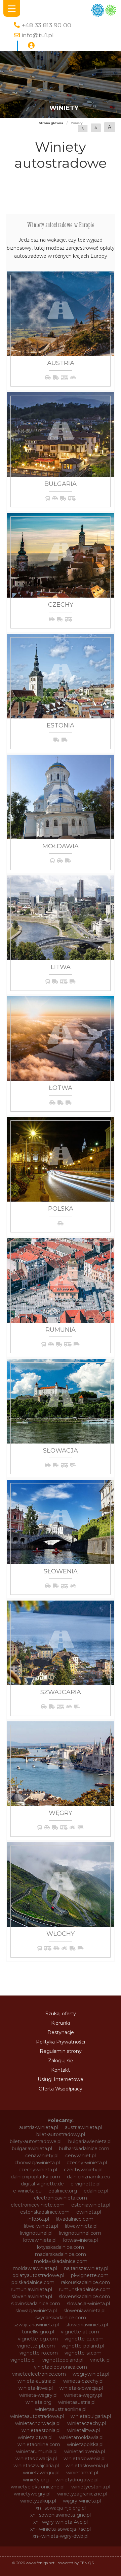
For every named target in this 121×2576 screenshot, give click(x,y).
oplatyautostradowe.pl (38, 2275)
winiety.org (36, 2480)
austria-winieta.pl (39, 2127)
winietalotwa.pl (35, 2437)
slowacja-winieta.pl (88, 2304)
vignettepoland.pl (63, 2360)
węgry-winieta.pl (82, 2501)
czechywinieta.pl (38, 2170)
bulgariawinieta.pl (32, 2149)
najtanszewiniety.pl (86, 2268)
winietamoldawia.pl (81, 2437)
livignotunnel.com (80, 2233)
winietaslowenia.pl (85, 2459)
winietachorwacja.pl (38, 2423)
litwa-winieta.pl (41, 2226)
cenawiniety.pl (42, 2156)
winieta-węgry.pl (83, 2395)
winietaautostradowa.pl (37, 2416)
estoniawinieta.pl (91, 2205)
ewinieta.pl (89, 2212)
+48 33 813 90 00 (46, 25)
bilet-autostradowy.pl (61, 2134)
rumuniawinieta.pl (31, 2289)
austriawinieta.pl (84, 2127)
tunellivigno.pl (38, 2332)
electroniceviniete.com (38, 2205)
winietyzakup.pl (38, 2501)
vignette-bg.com (38, 2339)
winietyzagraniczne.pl (82, 2494)
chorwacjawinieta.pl (37, 2163)
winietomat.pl (82, 2473)
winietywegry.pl (32, 2494)
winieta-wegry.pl (38, 2395)
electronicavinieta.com (61, 2198)
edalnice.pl (96, 2191)
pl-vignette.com (90, 2275)
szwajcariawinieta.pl (36, 2325)
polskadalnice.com (33, 2282)
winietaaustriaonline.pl (61, 2409)
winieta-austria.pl (37, 2381)
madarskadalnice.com (61, 2254)
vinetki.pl (100, 2360)
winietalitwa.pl (84, 2430)
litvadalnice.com (75, 2219)
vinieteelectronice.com (39, 2374)
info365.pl (38, 2219)
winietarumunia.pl (37, 2452)
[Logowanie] (31, 46)
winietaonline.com (39, 2444)
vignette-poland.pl (83, 2346)
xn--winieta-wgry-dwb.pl (61, 2536)
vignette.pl (23, 2360)
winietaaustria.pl (77, 2402)
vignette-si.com (83, 2353)
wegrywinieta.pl (91, 2374)
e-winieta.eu (27, 2191)
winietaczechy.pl (87, 2423)
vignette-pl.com (36, 2346)
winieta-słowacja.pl (81, 2388)
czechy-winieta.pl (87, 2163)
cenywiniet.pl (80, 2156)
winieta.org (38, 2402)
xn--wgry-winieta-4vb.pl (61, 2522)
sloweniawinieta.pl (85, 2311)
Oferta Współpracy (61, 2089)
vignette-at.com (80, 2332)
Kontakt (61, 2070)
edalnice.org (63, 2191)
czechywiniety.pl (83, 2170)
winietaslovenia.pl (85, 2452)
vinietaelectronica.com (61, 2367)
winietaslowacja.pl (36, 2459)
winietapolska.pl (85, 2444)
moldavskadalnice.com (61, 2261)
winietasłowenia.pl (87, 2466)
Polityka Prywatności (61, 2042)
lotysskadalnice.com (61, 2247)
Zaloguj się (61, 2061)
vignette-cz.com (84, 2339)
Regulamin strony (61, 2051)
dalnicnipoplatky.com (35, 2177)
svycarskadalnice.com (61, 2318)
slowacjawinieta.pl (36, 2311)
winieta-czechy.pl (83, 2381)
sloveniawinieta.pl (32, 2296)
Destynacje (61, 2032)
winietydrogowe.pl (77, 2480)
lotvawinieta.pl (40, 2240)
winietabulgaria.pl (91, 2416)
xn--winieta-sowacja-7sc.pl (61, 2529)
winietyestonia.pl (91, 2487)
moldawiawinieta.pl (35, 2268)
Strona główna (51, 123)
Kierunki (61, 2023)
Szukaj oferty (61, 2014)
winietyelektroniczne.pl (38, 2487)
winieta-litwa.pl (36, 2388)
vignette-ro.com (39, 2353)
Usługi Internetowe (61, 2079)
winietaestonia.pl (41, 2430)
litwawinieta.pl (81, 2226)
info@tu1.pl (38, 35)
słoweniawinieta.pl (87, 2325)
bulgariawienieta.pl (90, 2141)
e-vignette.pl (86, 2184)
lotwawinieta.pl (80, 2240)
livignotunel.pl (36, 2233)
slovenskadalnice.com (84, 2296)
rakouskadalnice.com (86, 2282)
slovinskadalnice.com (36, 2304)
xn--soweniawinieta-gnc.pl (61, 2515)
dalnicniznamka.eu (89, 2177)
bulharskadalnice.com (84, 2149)
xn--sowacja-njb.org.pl (61, 2508)
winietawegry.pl (41, 2473)
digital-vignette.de (42, 2184)
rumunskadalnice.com (85, 2289)
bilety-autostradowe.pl (36, 2141)
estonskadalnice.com (45, 2212)
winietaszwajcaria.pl (36, 2466)
